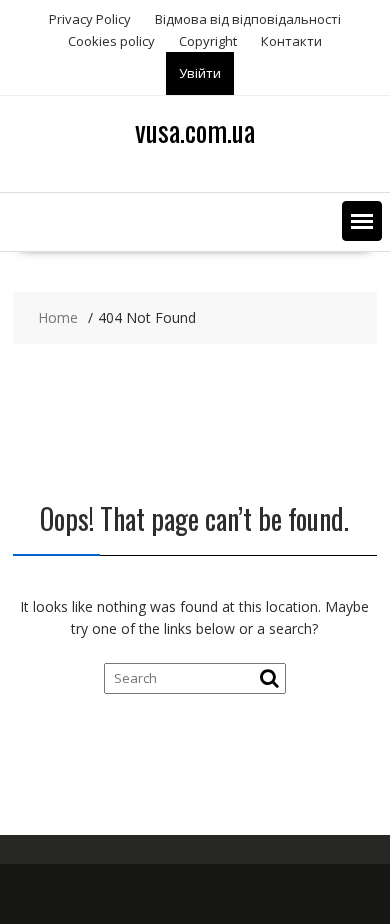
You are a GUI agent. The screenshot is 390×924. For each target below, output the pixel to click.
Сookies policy (111, 41)
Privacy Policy (90, 19)
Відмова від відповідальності (248, 19)
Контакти (291, 41)
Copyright (208, 41)
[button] (362, 221)
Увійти (200, 73)
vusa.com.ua (195, 130)
